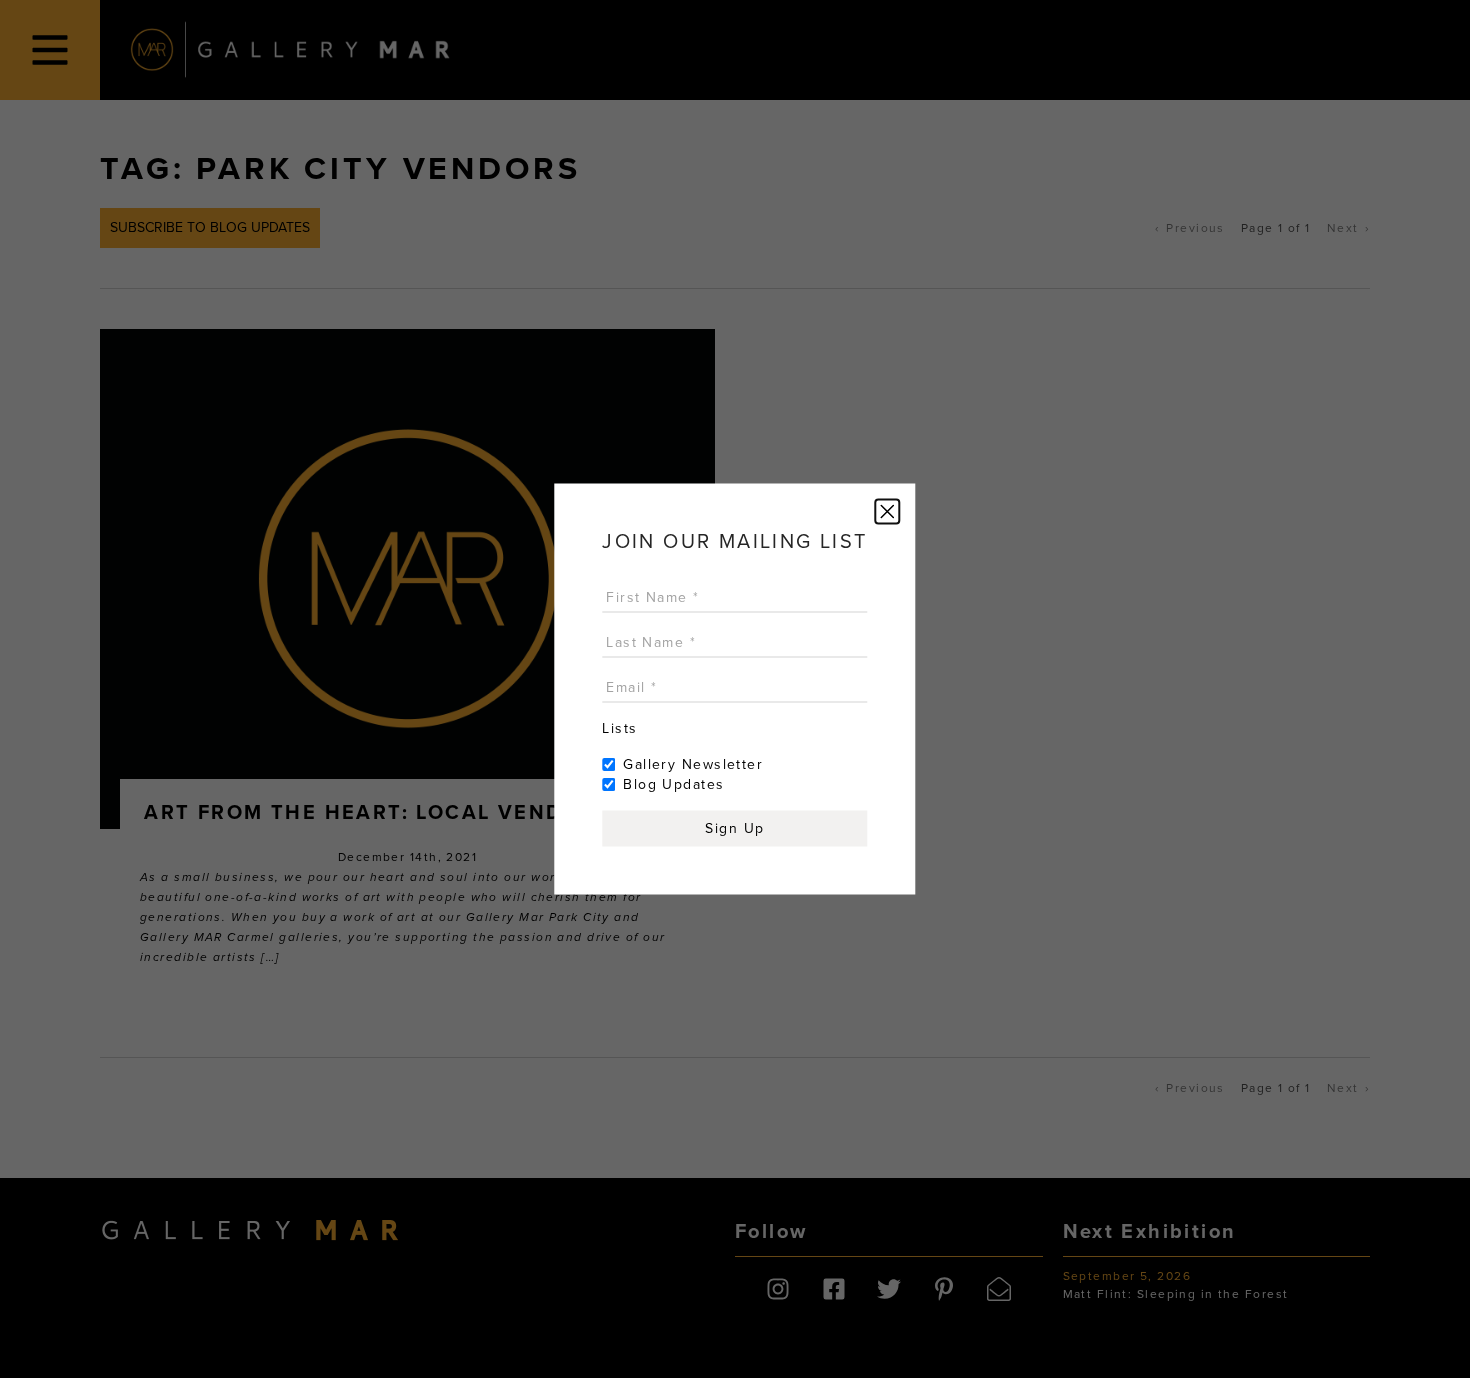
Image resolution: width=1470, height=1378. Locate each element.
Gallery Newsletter (693, 764)
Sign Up (734, 828)
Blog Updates (673, 784)
